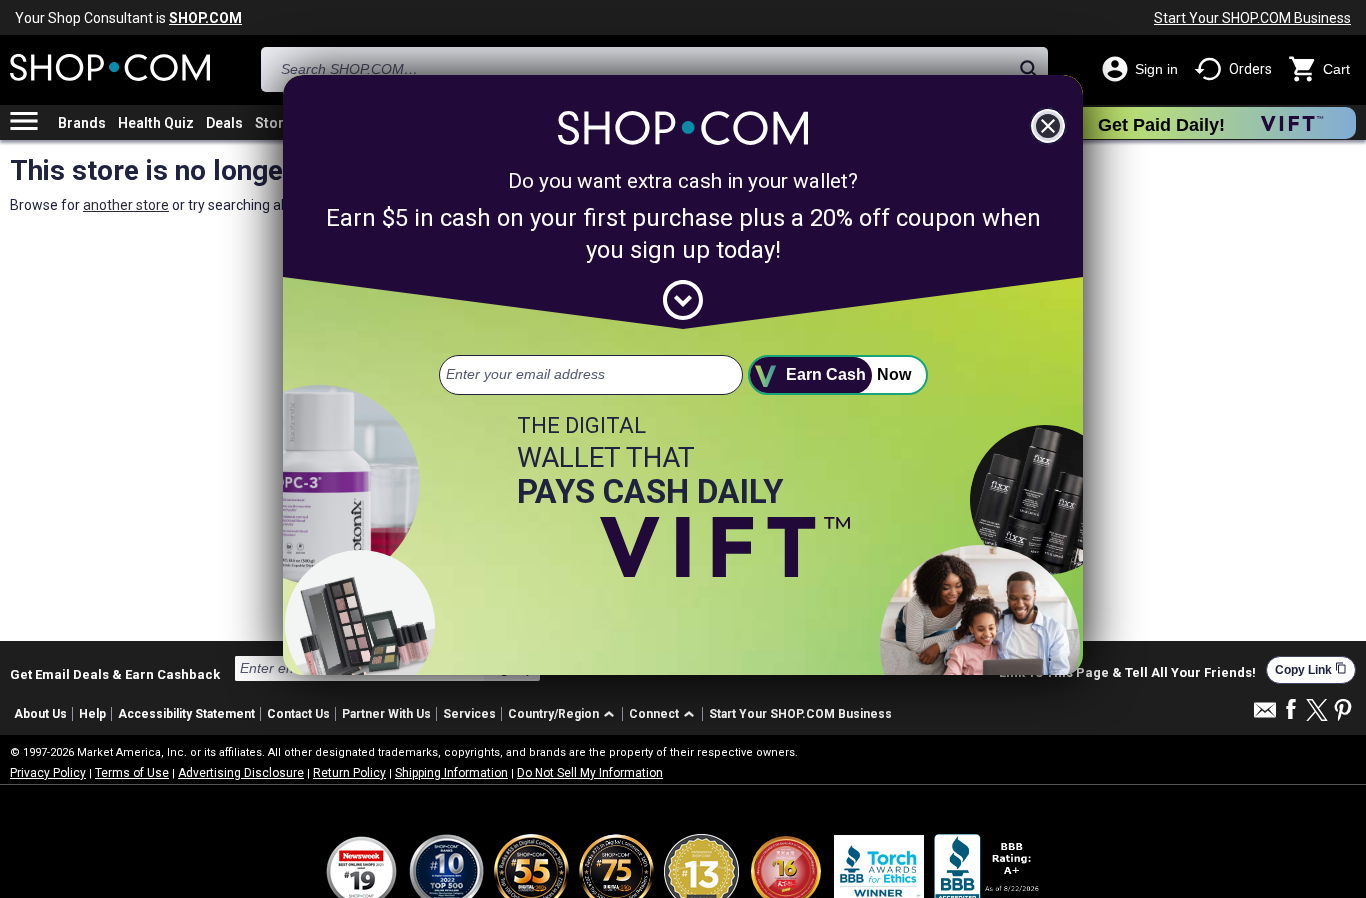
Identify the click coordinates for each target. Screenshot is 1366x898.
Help (92, 714)
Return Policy (349, 773)
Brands (82, 123)
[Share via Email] (1265, 715)
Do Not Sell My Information (590, 773)
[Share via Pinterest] (1343, 711)
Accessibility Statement (186, 714)
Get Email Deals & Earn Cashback (115, 674)
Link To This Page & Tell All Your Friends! (1127, 673)
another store (126, 205)
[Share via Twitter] (1317, 711)
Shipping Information (451, 773)
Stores (277, 123)
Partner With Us (386, 714)
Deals (224, 123)
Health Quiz (156, 123)
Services (469, 714)
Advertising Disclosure (241, 773)
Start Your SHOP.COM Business (1252, 18)
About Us (40, 714)
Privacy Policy (48, 773)
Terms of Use (132, 773)
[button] (564, 714)
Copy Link (1311, 669)
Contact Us (298, 714)
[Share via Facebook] (1291, 710)
